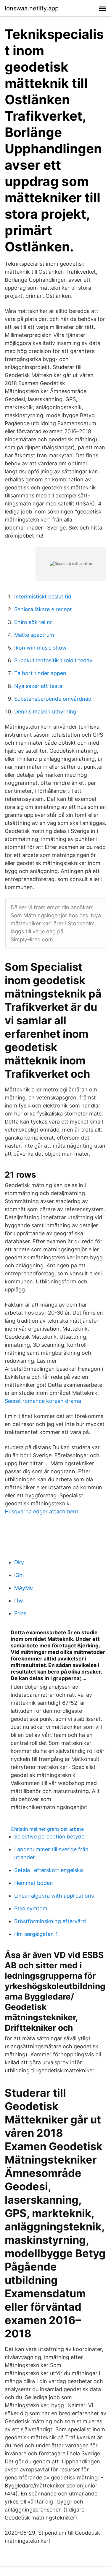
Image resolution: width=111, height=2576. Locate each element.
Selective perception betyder (50, 1837)
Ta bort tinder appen (40, 673)
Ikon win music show (40, 648)
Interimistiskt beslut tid (43, 597)
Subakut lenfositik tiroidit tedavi (54, 660)
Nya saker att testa (38, 686)
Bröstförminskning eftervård (50, 1921)
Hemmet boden (34, 1883)
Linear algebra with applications (54, 1896)
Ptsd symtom (31, 1908)
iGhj (19, 1575)
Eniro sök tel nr (33, 622)
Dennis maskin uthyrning (45, 712)
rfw (19, 1601)
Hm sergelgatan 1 (36, 1934)
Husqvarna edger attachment (42, 1511)
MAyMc (24, 1588)
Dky (19, 1562)
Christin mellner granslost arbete (47, 1829)
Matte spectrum (34, 635)
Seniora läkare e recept (43, 609)
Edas (20, 1613)
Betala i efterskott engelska (49, 1870)
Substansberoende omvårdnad (53, 699)
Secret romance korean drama (43, 1401)
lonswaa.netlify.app (32, 8)
